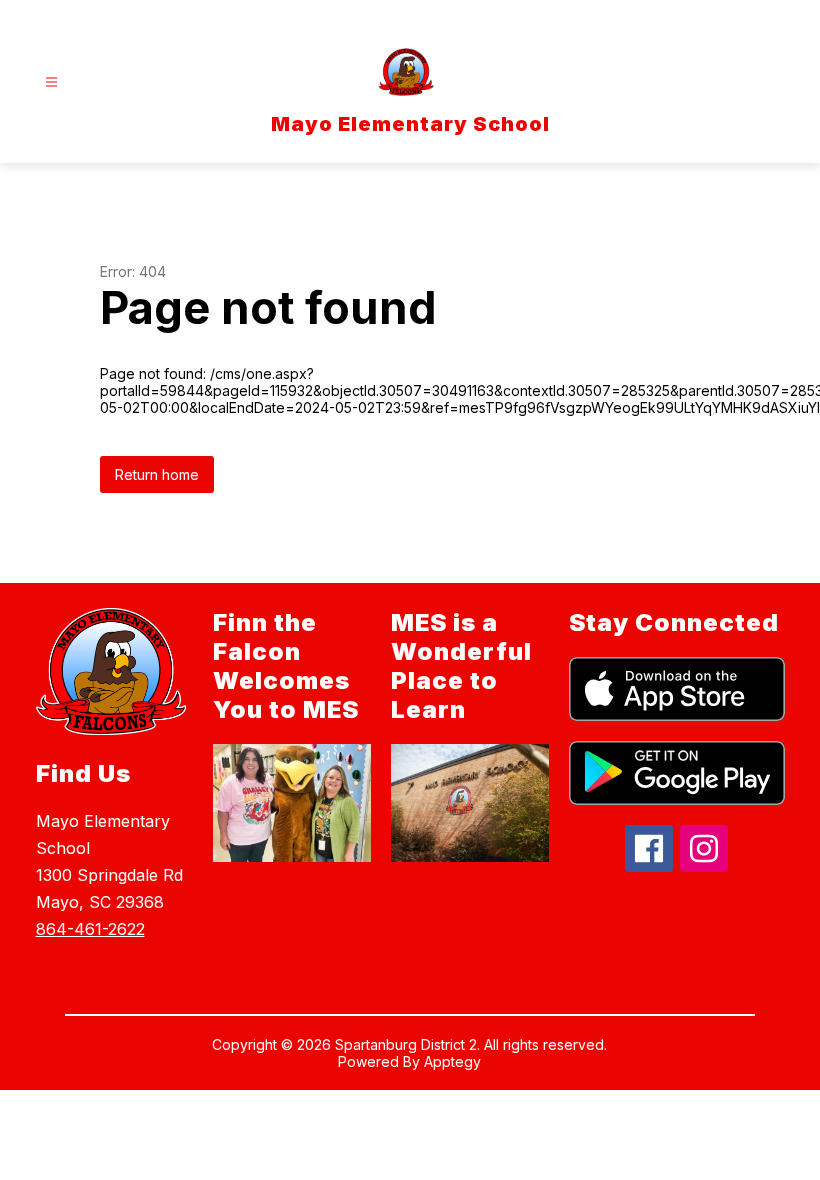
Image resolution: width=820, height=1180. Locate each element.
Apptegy (452, 1061)
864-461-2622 (90, 929)
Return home (157, 474)
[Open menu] (51, 82)
